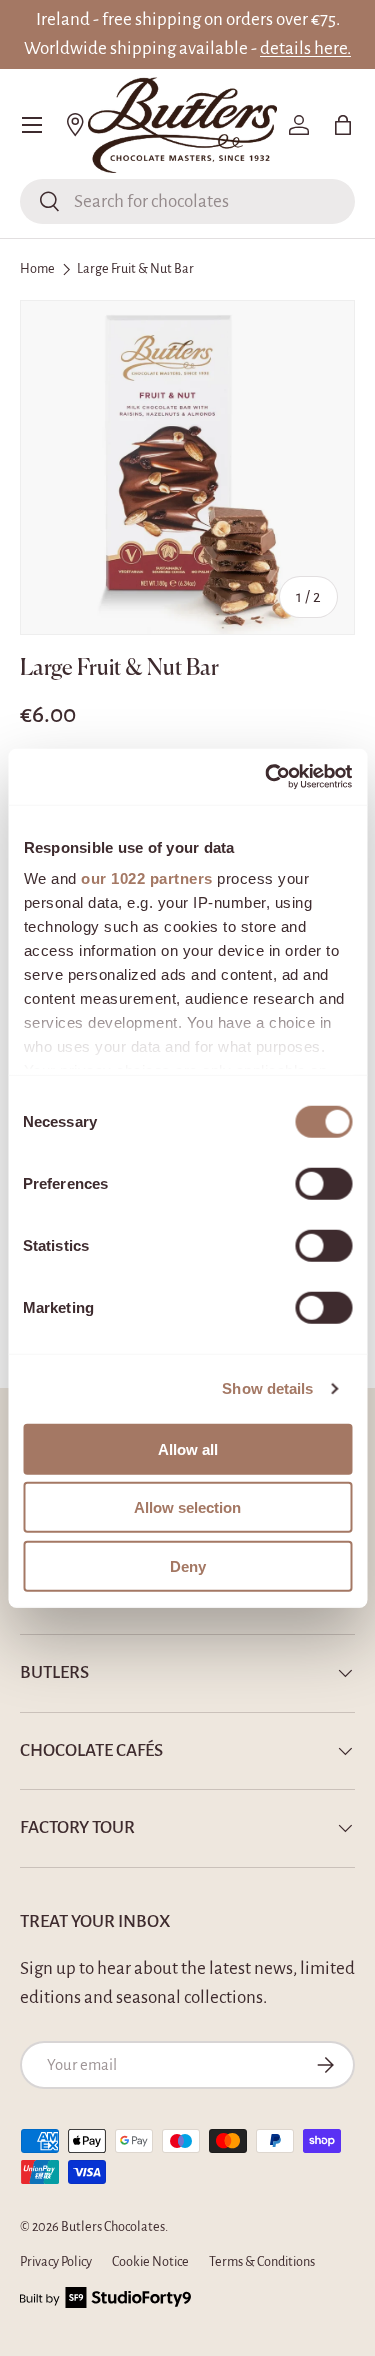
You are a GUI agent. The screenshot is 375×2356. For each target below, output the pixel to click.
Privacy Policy (56, 2262)
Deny (188, 1565)
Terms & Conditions (262, 2262)
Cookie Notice (150, 2262)
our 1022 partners (147, 878)
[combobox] (187, 201)
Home (37, 269)
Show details (267, 1388)
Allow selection (187, 1507)
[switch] (323, 1183)
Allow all (188, 1448)
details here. (305, 48)
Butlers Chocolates (113, 2227)
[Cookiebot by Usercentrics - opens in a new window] (267, 777)
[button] (343, 125)
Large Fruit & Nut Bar (135, 269)
